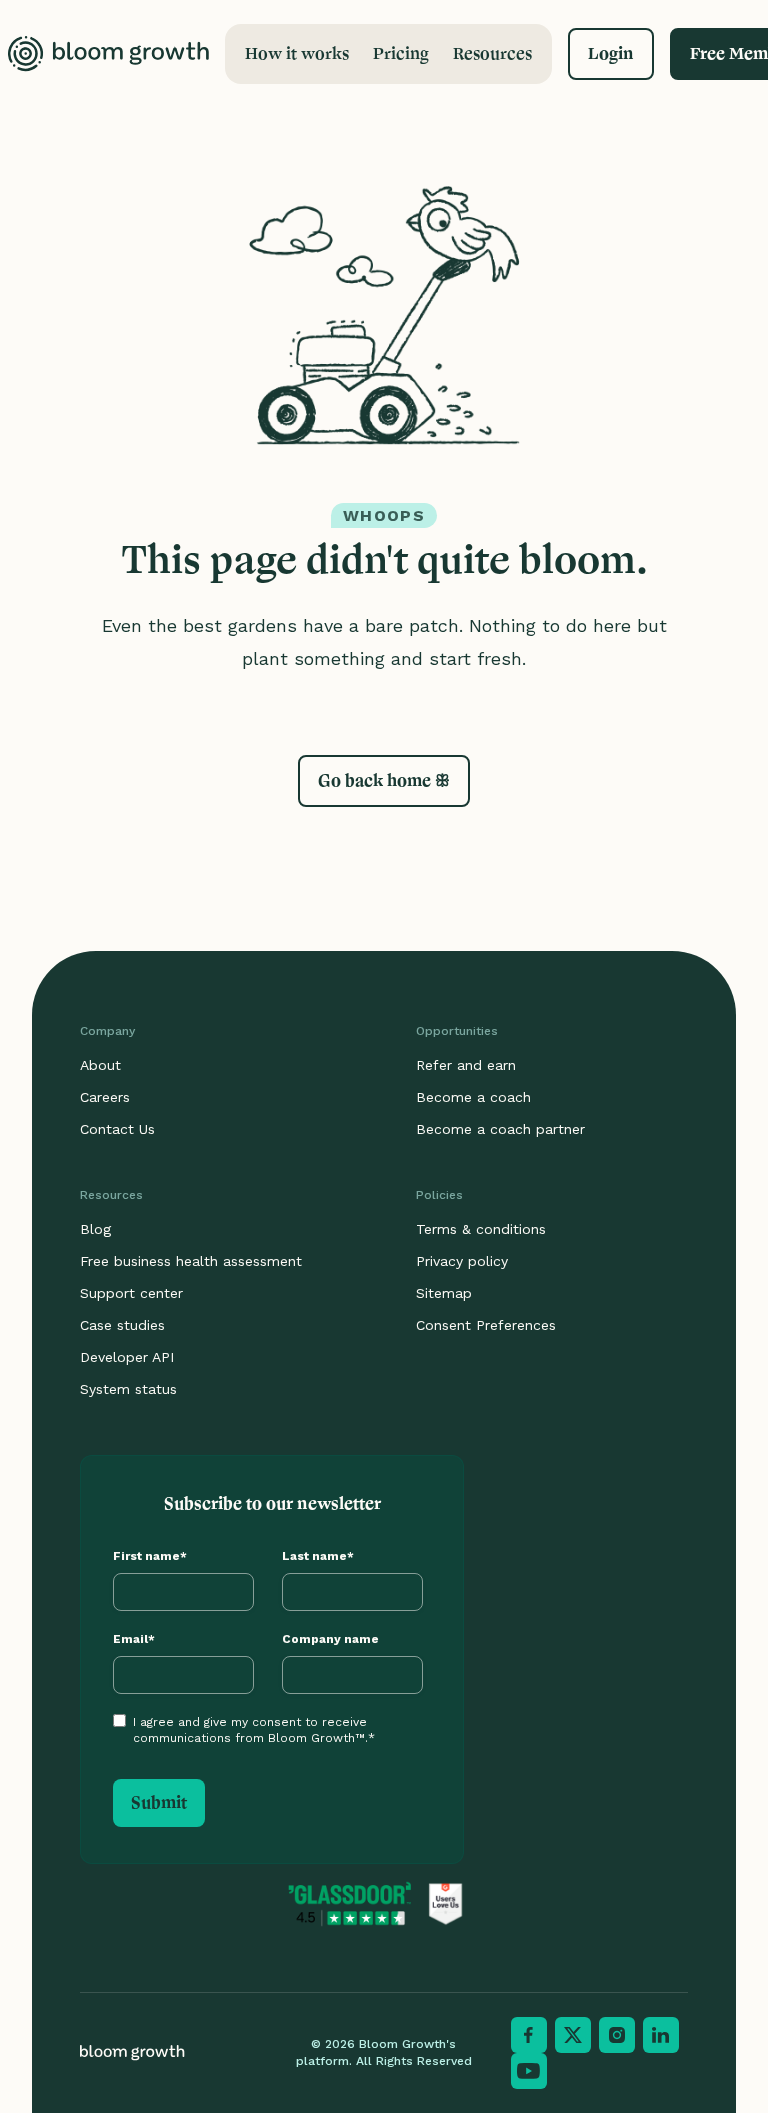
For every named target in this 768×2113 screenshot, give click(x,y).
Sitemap (444, 1293)
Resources (492, 54)
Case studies (122, 1325)
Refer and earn (466, 1065)
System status (128, 1389)
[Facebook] (529, 2035)
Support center (131, 1293)
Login (611, 54)
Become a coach (473, 1097)
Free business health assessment (191, 1261)
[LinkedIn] (661, 2035)
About (100, 1065)
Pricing (401, 54)
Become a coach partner (500, 1129)
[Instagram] (617, 2035)
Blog (95, 1229)
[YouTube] (529, 2071)
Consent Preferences (486, 1325)
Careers (105, 1097)
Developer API (127, 1357)
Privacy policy (462, 1261)
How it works (297, 54)
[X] (573, 2035)
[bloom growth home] (108, 54)
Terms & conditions (481, 1229)
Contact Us (117, 1129)
